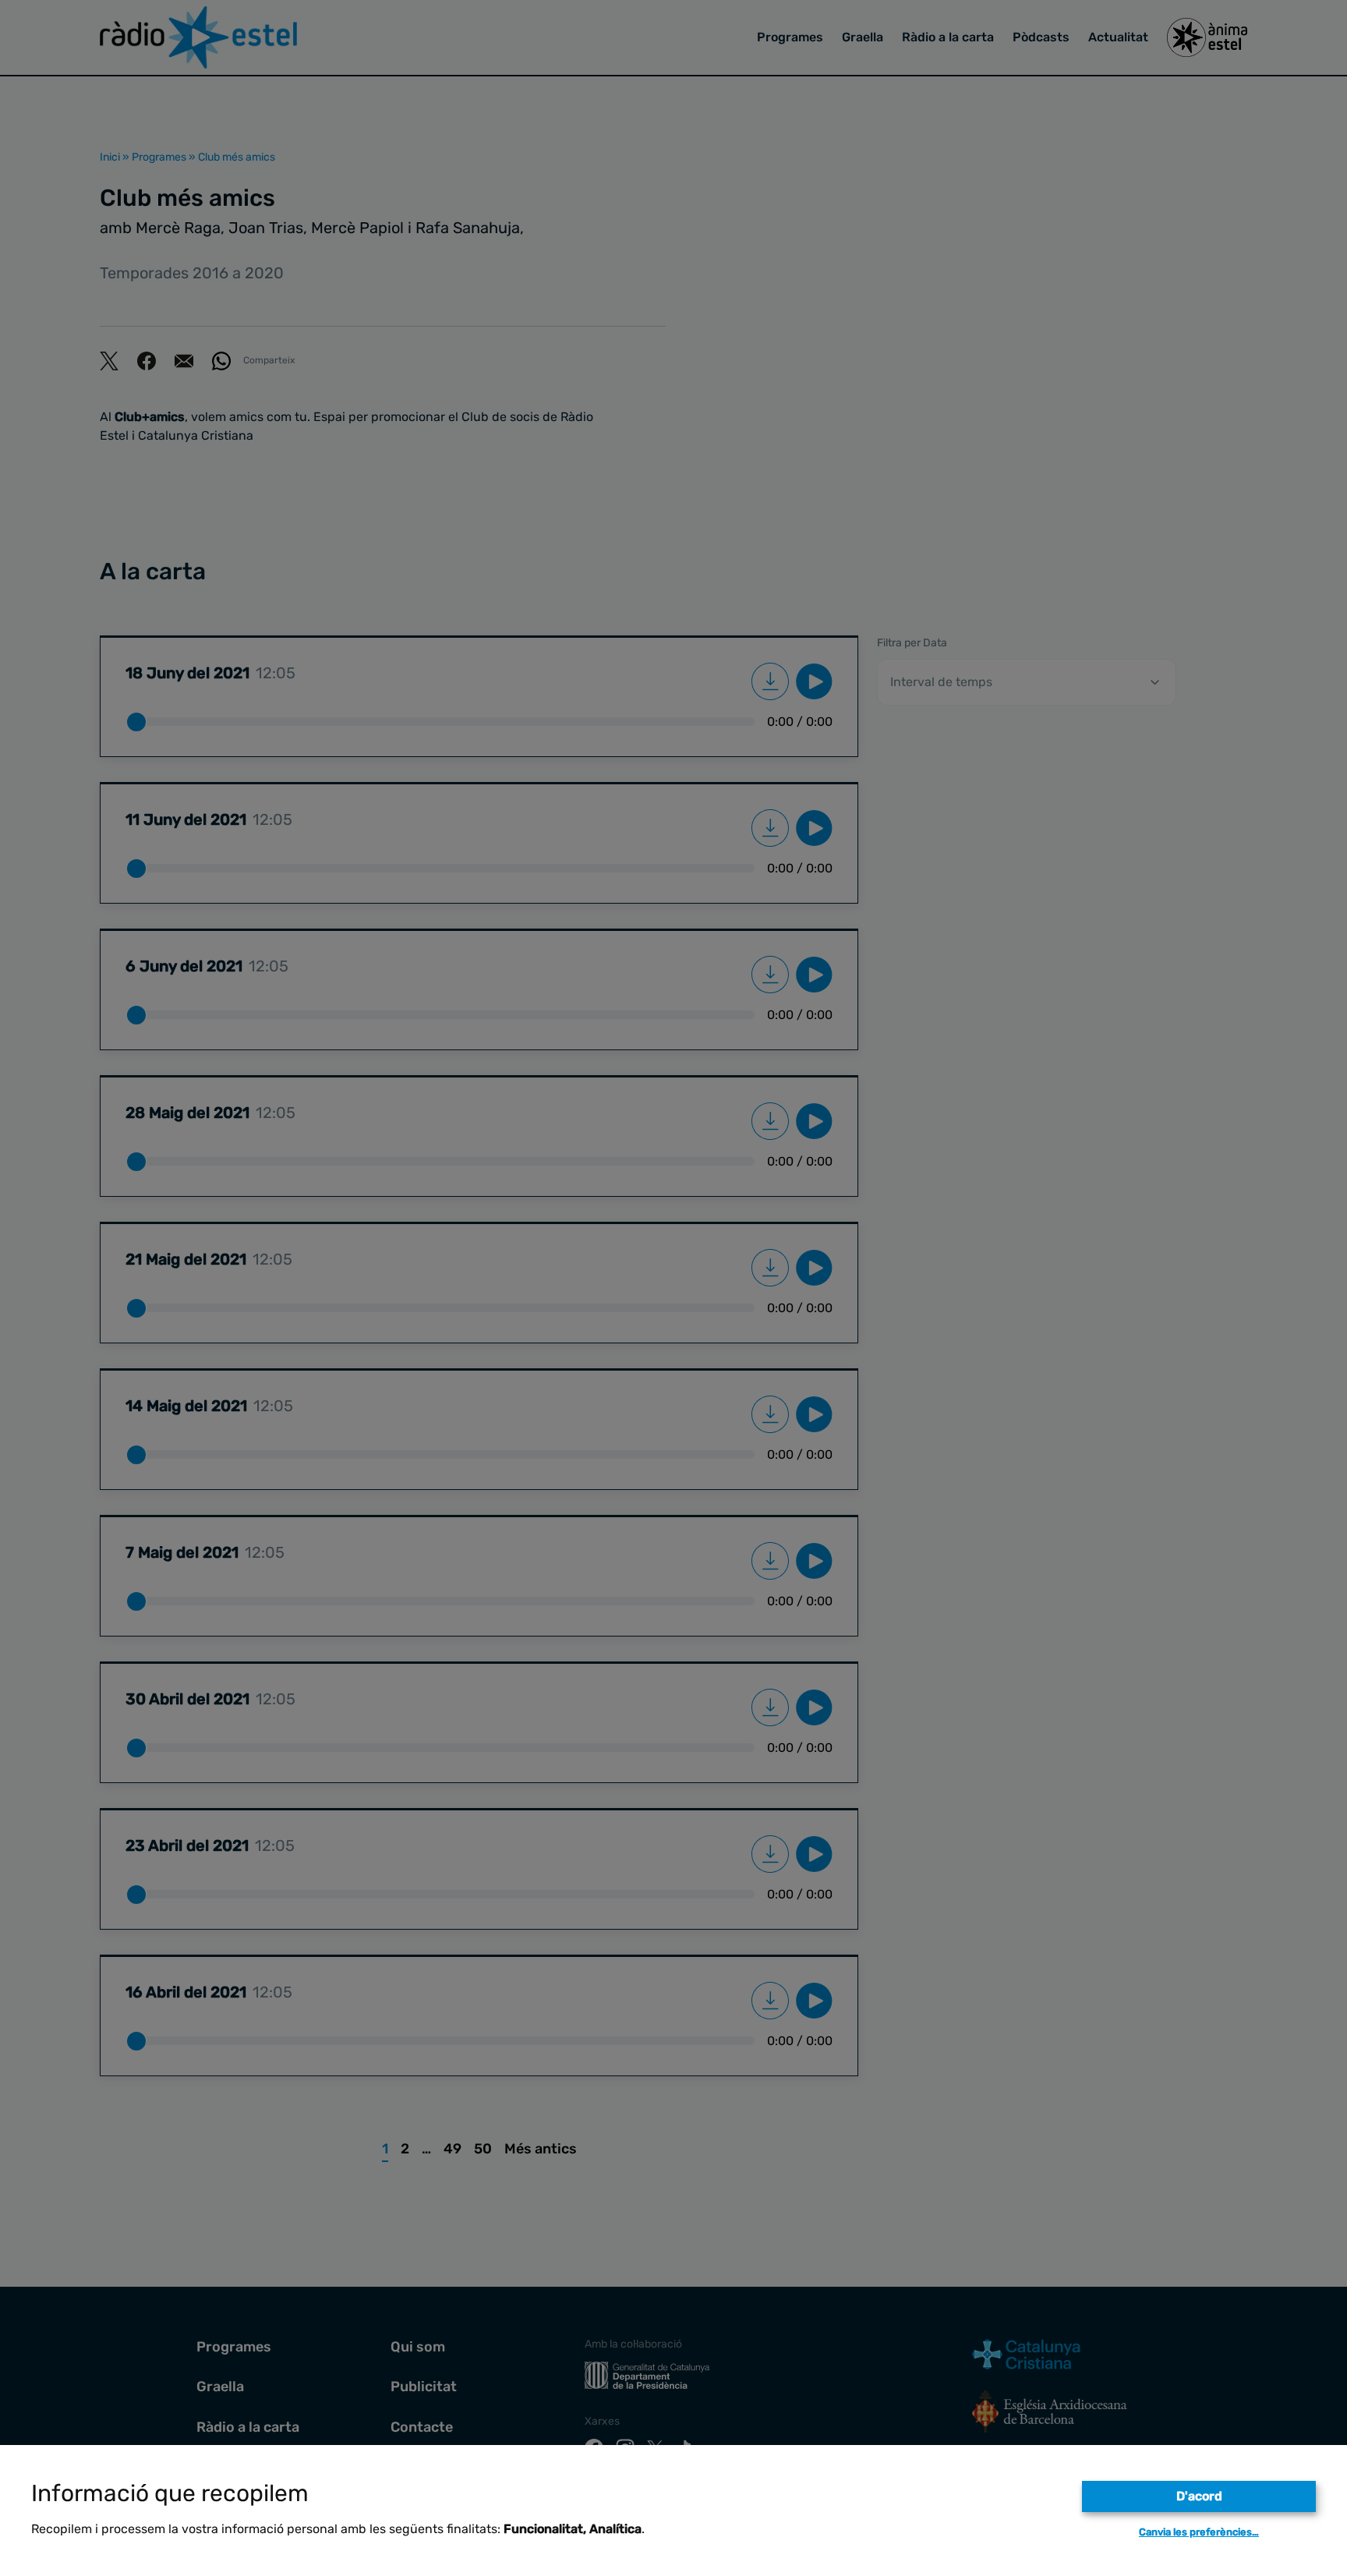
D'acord (1199, 2496)
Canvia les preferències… (1199, 2532)
